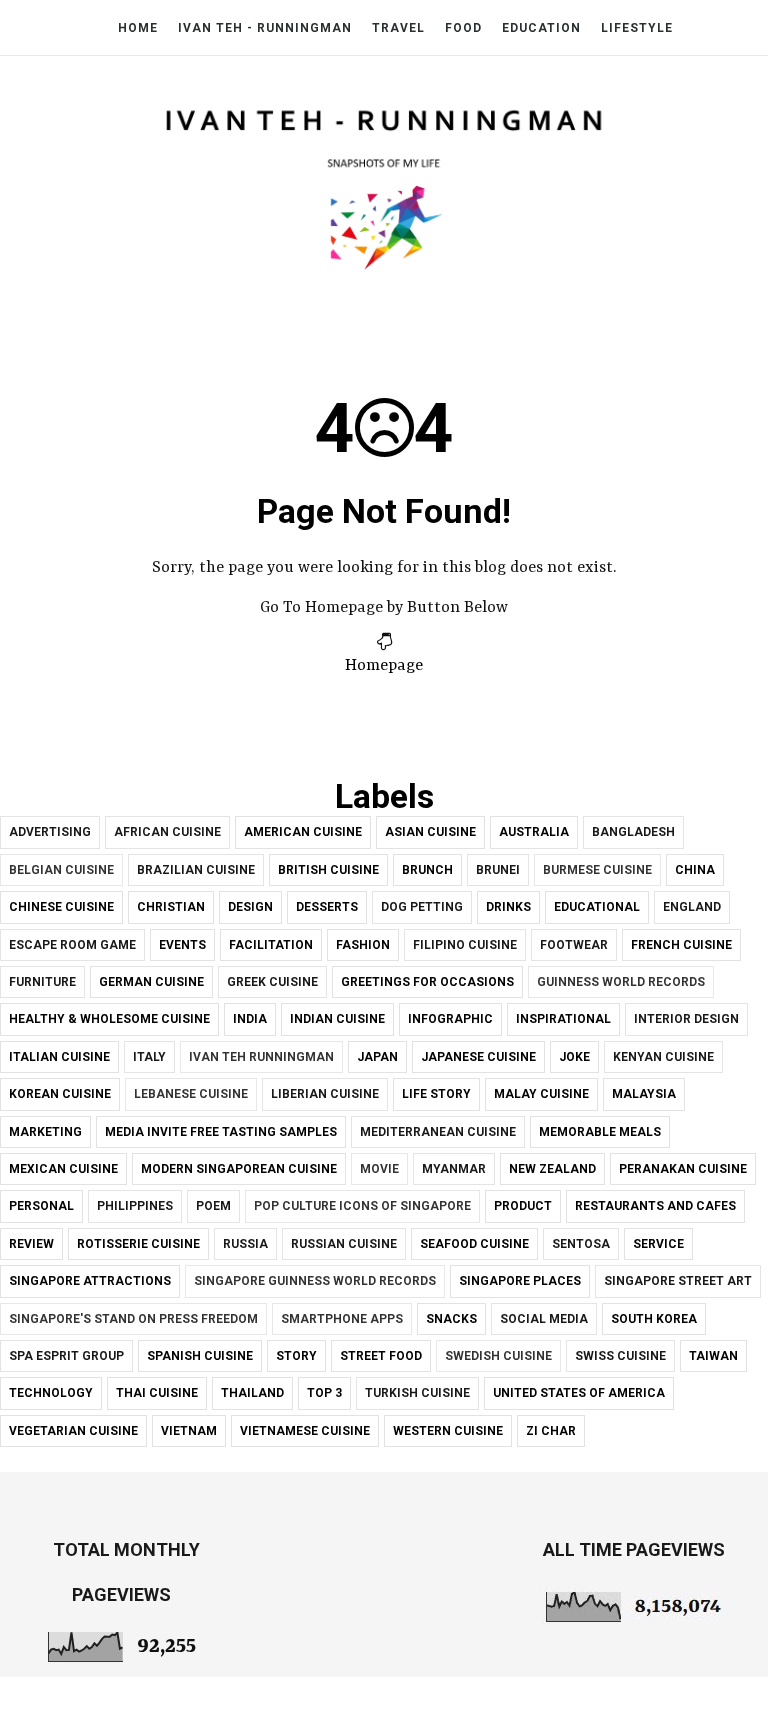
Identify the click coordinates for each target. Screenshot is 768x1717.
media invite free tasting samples (221, 1132)
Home (138, 28)
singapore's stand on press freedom (133, 1319)
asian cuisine (430, 832)
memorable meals (600, 1132)
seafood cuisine (474, 1244)
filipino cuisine (465, 945)
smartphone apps (342, 1319)
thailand (252, 1393)
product (523, 1206)
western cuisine (448, 1431)
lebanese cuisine (191, 1094)
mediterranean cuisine (438, 1132)
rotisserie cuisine (138, 1244)
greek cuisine (272, 982)
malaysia (644, 1094)
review (31, 1244)
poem (213, 1206)
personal (41, 1206)
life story (436, 1094)
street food (381, 1356)
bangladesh (633, 832)
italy (149, 1057)
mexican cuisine (63, 1169)
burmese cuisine (597, 870)
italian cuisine (59, 1057)
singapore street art (678, 1281)
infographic (450, 1019)
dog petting (422, 907)
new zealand (552, 1169)
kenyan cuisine (663, 1057)
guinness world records (621, 982)
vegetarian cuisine (73, 1431)
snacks (451, 1319)
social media (544, 1319)
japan (377, 1057)
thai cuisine (157, 1393)
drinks (508, 907)
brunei (498, 870)
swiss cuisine (620, 1356)
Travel (398, 28)
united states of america (579, 1393)
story (296, 1356)
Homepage (384, 666)
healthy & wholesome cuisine (109, 1019)
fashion (363, 945)
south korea (654, 1319)
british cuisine (328, 870)
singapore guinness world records (315, 1281)
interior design (686, 1019)
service (658, 1244)
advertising (50, 832)
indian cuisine (337, 1019)
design (250, 907)
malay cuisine (541, 1094)
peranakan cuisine (683, 1169)
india (250, 1019)
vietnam (189, 1431)
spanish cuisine (200, 1356)
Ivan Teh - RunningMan (265, 28)
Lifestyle (637, 28)
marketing (45, 1132)
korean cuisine (60, 1094)
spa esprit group (66, 1356)
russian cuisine (344, 1244)
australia (534, 832)
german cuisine (151, 982)
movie (379, 1169)
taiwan (713, 1356)
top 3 (324, 1393)
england (692, 907)
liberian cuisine (325, 1094)
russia (245, 1244)
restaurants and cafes (655, 1206)
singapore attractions (90, 1281)
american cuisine (303, 832)
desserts (327, 907)
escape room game (72, 945)
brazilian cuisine (196, 870)
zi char (551, 1431)
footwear (574, 945)
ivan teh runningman (261, 1057)
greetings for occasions (427, 982)
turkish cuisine (417, 1393)
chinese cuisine (61, 907)
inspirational (563, 1019)
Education (541, 28)
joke (574, 1057)
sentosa (581, 1244)
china (695, 870)
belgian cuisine (61, 870)
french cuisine (681, 945)
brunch (427, 870)
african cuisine (167, 832)
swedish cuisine (498, 1356)
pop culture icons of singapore (362, 1206)
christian (171, 907)
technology (51, 1393)
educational (597, 907)
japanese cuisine (478, 1057)
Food (463, 28)
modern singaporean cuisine (239, 1169)
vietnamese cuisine (305, 1431)
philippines (135, 1206)
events (182, 945)
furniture (42, 982)
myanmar (454, 1169)
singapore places (520, 1281)
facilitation (271, 945)
